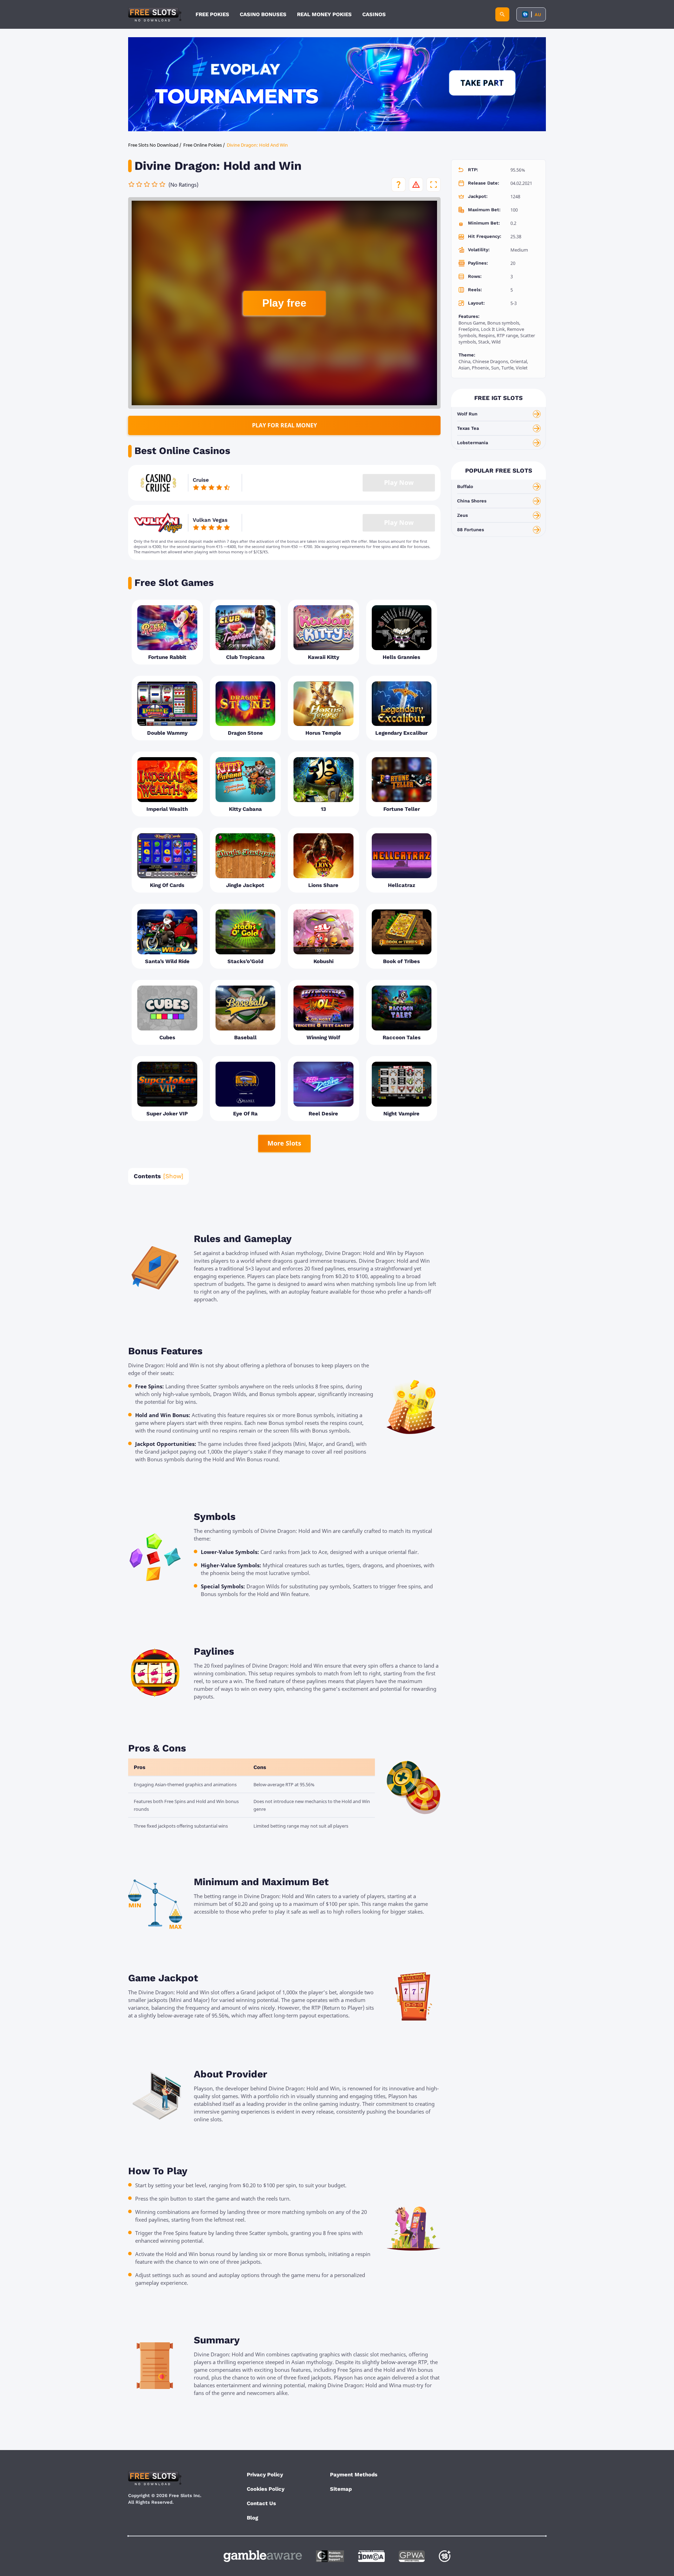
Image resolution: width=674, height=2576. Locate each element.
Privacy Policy (265, 2475)
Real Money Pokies (324, 14)
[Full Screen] (434, 185)
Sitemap (341, 2489)
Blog (252, 2518)
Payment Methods (354, 2475)
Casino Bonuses (263, 14)
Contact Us (261, 2503)
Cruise (201, 480)
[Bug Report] (416, 185)
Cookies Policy (266, 2489)
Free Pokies (212, 14)
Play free (284, 303)
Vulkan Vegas (210, 520)
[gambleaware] (263, 2556)
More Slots (284, 1143)
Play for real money (285, 425)
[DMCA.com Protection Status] (371, 2556)
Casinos (374, 14)
